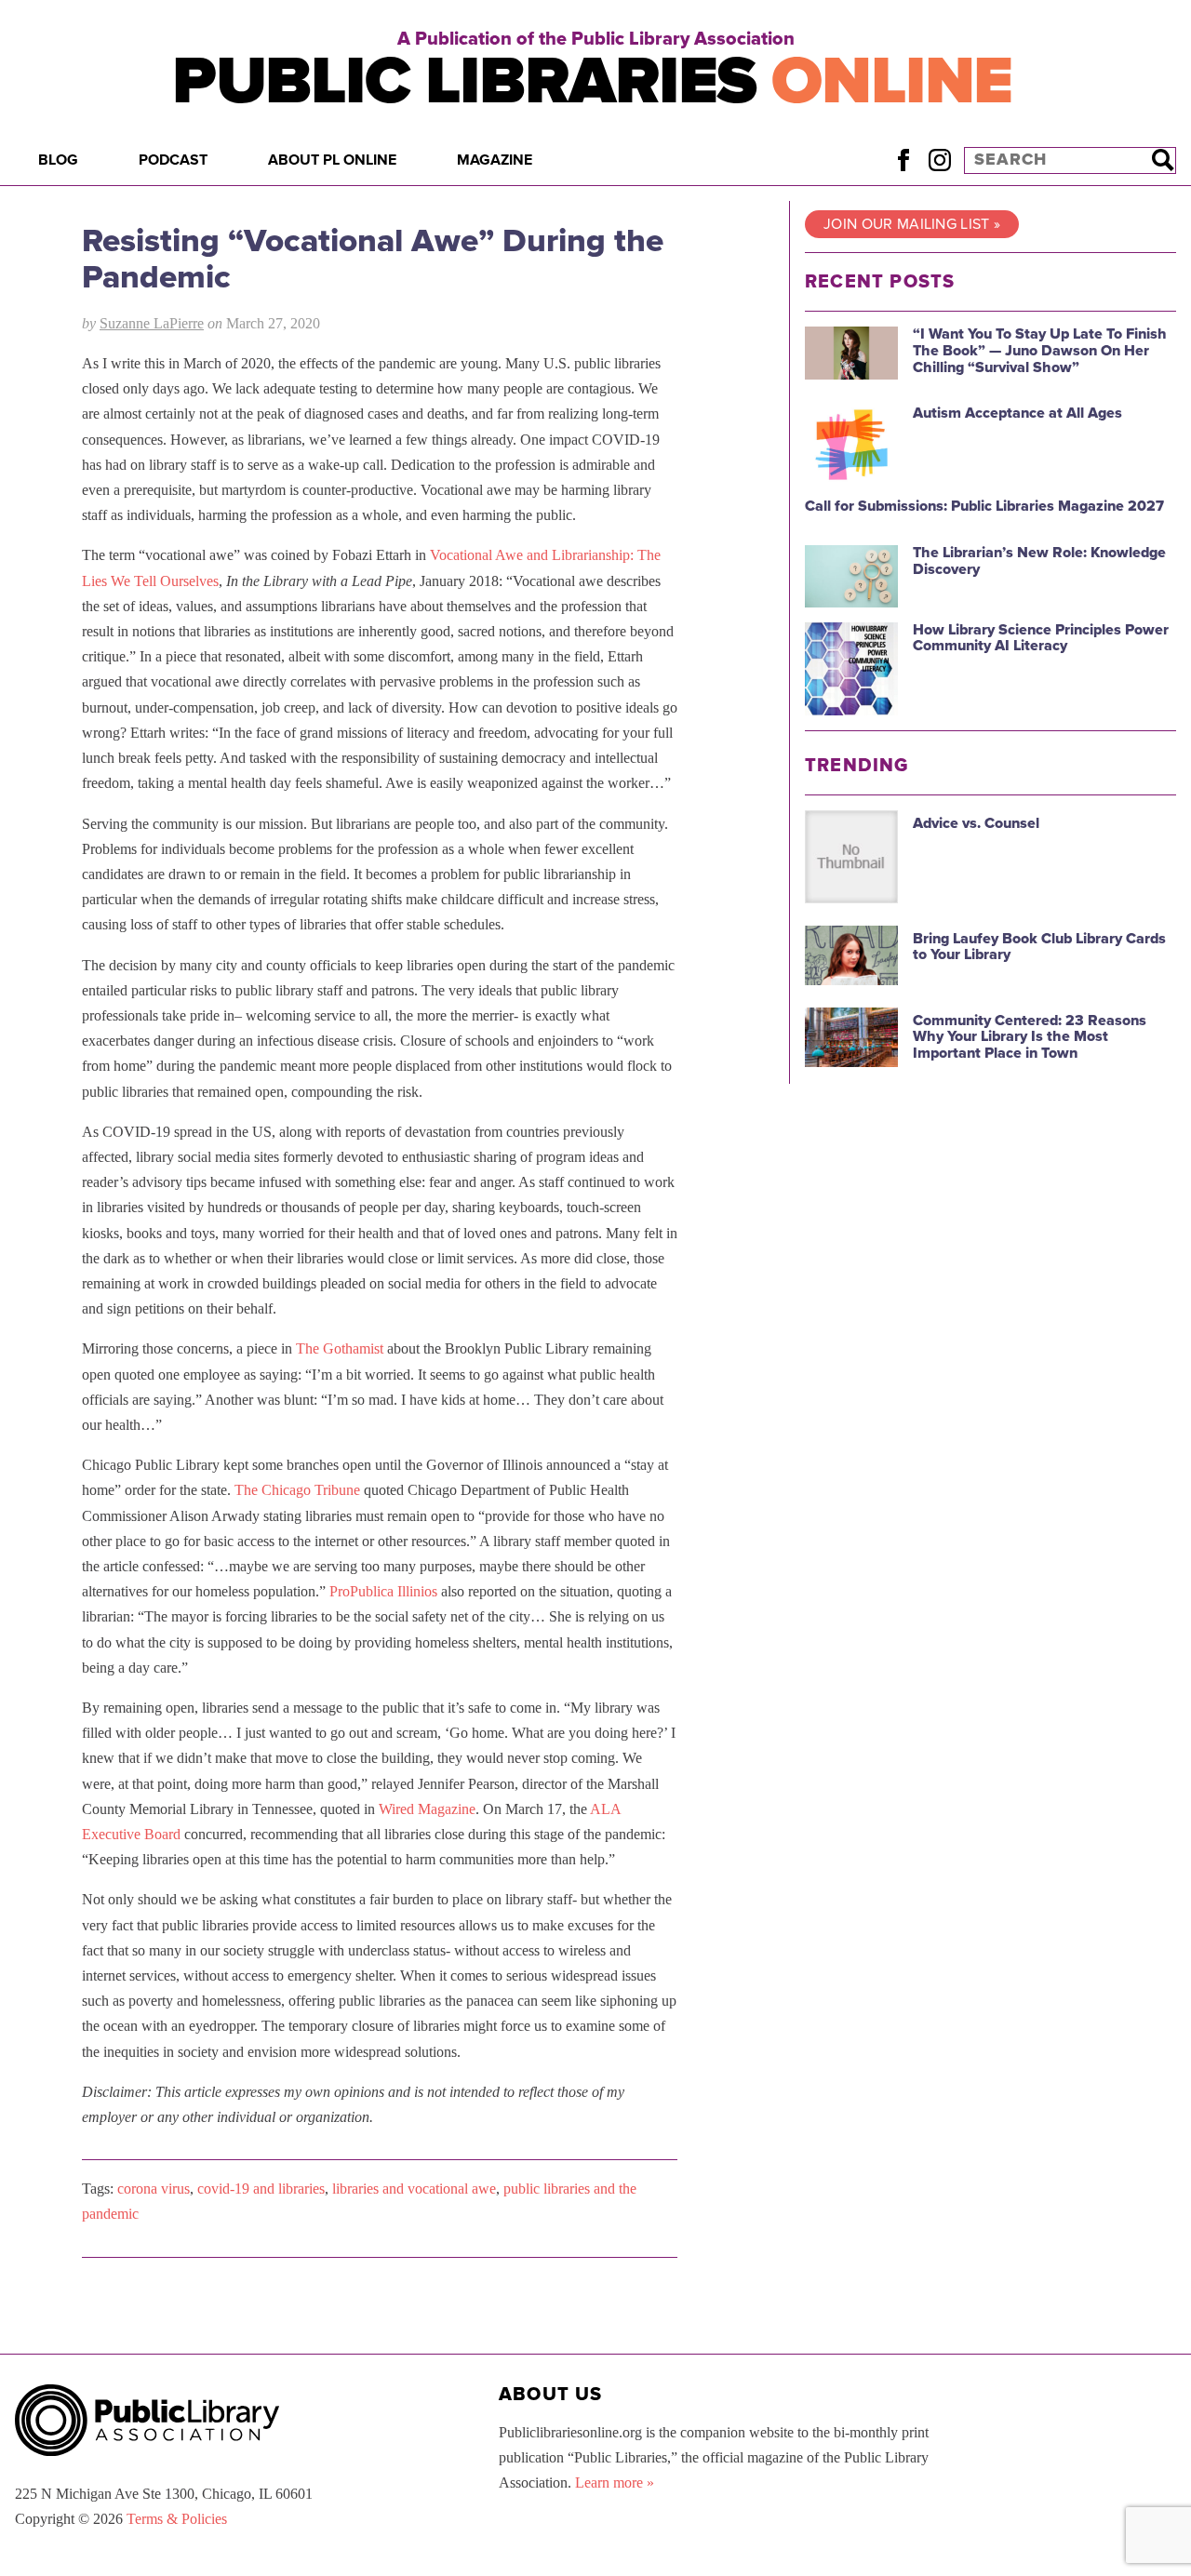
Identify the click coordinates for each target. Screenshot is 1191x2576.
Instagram (939, 160)
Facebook (903, 160)
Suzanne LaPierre (152, 323)
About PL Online (332, 160)
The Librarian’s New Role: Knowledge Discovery (1039, 561)
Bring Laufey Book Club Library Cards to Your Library (1039, 947)
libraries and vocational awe (414, 2189)
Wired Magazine (427, 1809)
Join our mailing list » (912, 224)
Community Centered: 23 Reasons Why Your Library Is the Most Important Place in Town (1030, 1037)
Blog (58, 160)
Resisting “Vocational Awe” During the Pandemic (373, 259)
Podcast (173, 160)
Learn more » (615, 2483)
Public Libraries (592, 81)
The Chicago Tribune (297, 1490)
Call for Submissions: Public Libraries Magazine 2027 (984, 506)
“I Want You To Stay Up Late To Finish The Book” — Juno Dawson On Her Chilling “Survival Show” (1040, 350)
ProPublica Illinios (383, 1591)
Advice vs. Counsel (976, 823)
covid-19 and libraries (261, 2189)
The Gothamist (340, 1348)
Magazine (495, 160)
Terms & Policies (177, 2519)
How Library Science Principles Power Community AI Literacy (1041, 638)
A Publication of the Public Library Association (596, 39)
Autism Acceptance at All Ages (1017, 413)
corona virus (154, 2189)
